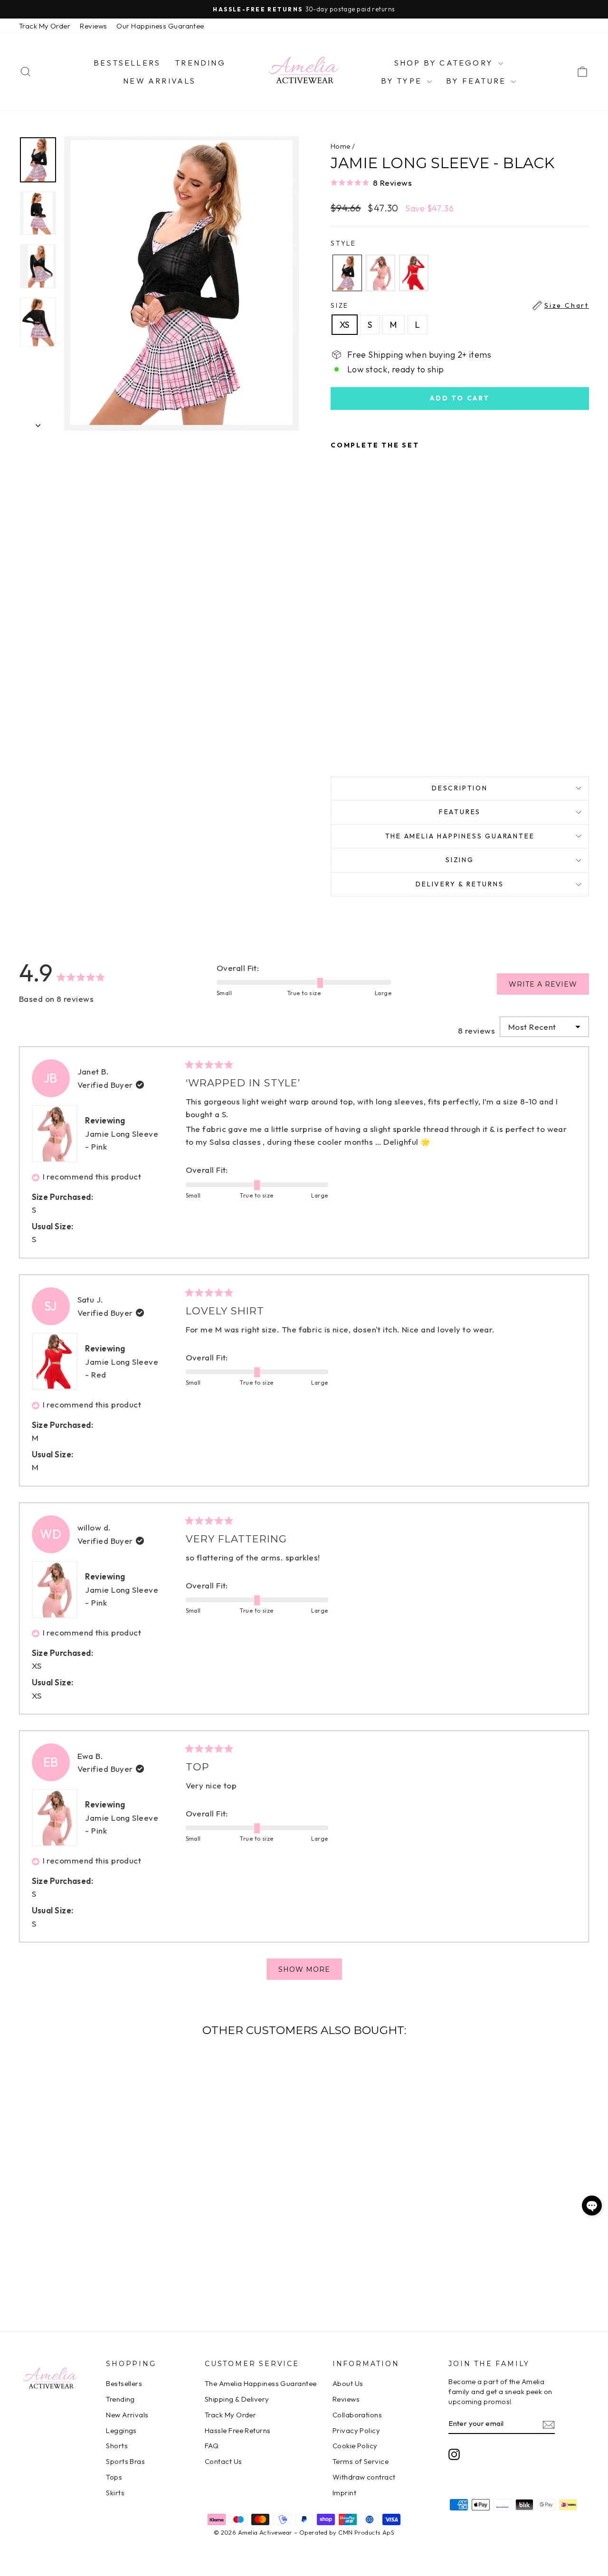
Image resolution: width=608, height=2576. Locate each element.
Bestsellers (127, 63)
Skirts (115, 2493)
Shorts (117, 2446)
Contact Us (223, 2461)
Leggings (121, 2430)
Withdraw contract (364, 2477)
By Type (403, 81)
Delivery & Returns (460, 884)
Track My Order (45, 26)
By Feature (477, 81)
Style (343, 243)
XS (345, 325)
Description (460, 788)
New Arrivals (159, 81)
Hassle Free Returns (238, 2430)
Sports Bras (125, 2461)
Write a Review (549, 987)
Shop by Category (445, 63)
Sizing (460, 860)
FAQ (212, 2446)
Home (341, 146)
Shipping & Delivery (237, 2399)
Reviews (93, 26)
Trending (200, 63)
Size (460, 305)
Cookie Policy (355, 2446)
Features (460, 812)
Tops (114, 2477)
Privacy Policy (356, 2430)
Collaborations (357, 2415)
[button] (460, 182)
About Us (348, 2383)
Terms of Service (361, 2461)
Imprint (344, 2493)
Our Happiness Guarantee (160, 26)
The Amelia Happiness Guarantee (460, 836)
